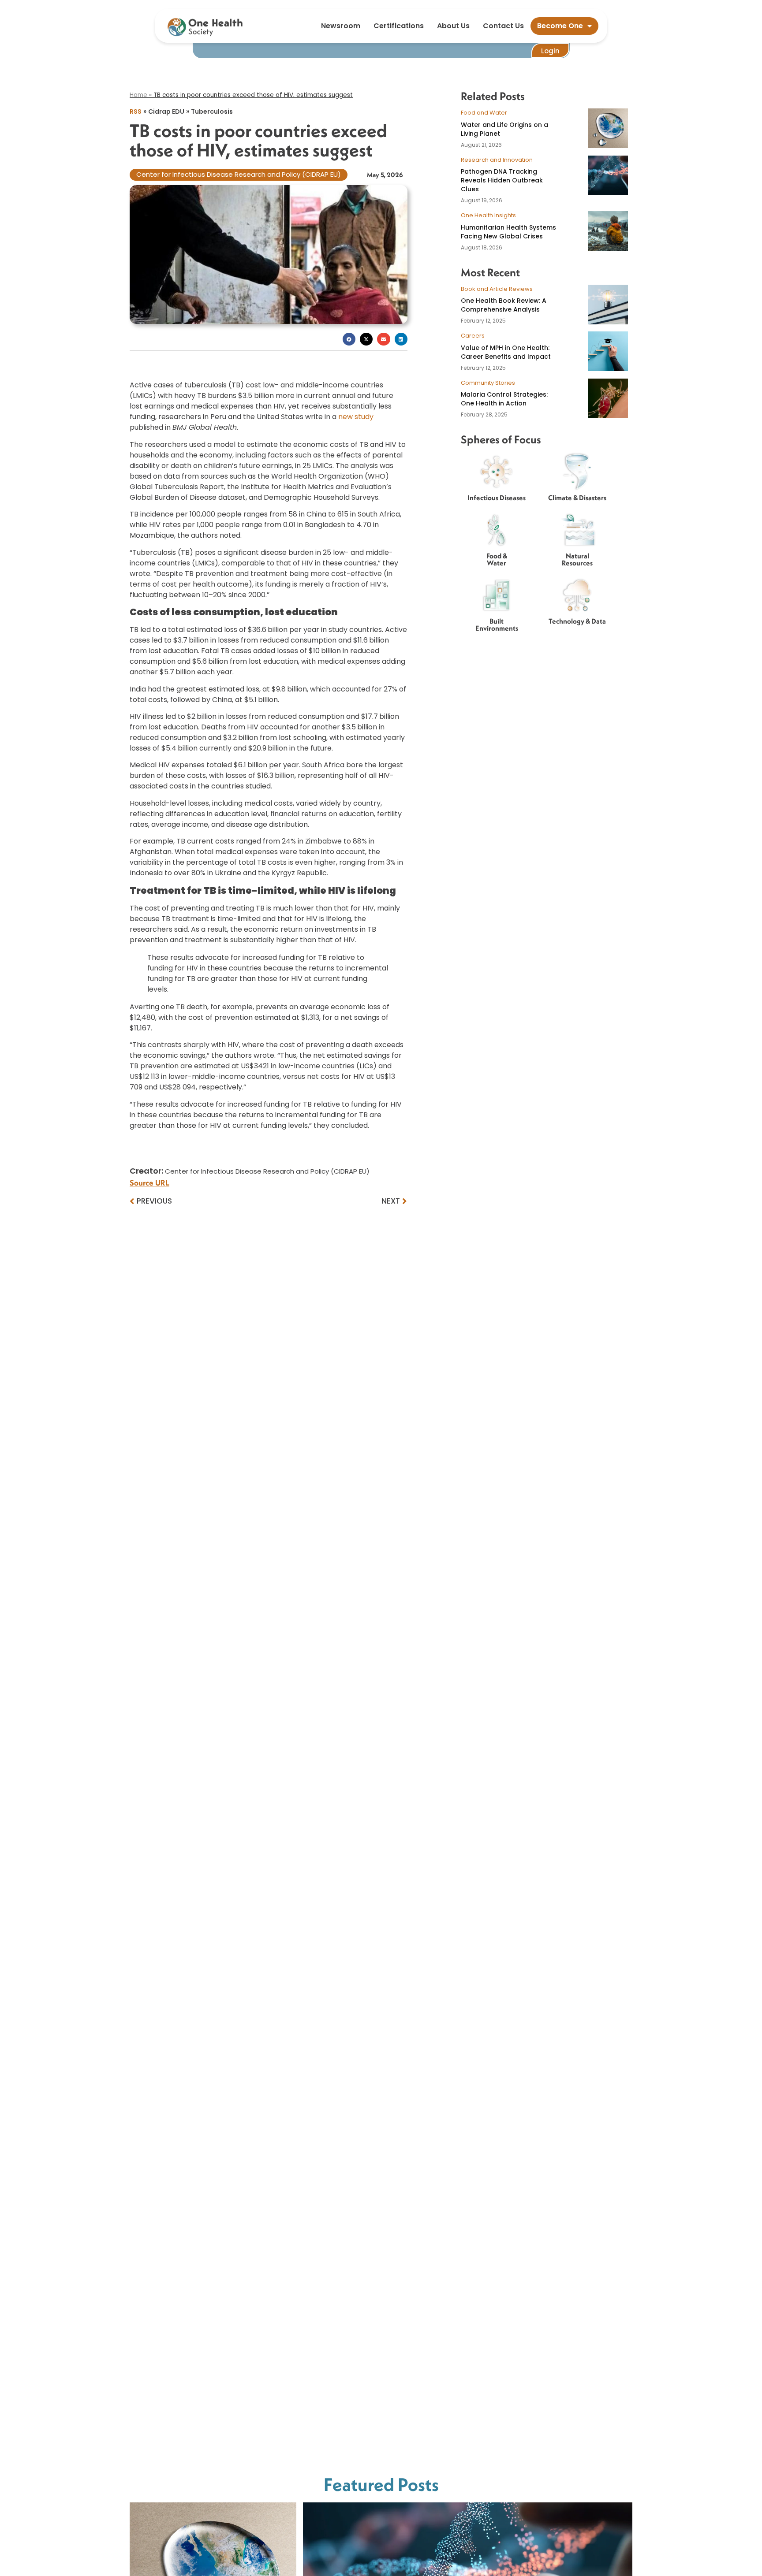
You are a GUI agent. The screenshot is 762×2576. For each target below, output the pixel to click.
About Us (453, 26)
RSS (136, 112)
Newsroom (341, 26)
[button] (349, 339)
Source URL (149, 1183)
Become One (560, 26)
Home (138, 95)
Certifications (399, 26)
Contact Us (503, 26)
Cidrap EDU (166, 112)
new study (356, 417)
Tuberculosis (212, 112)
